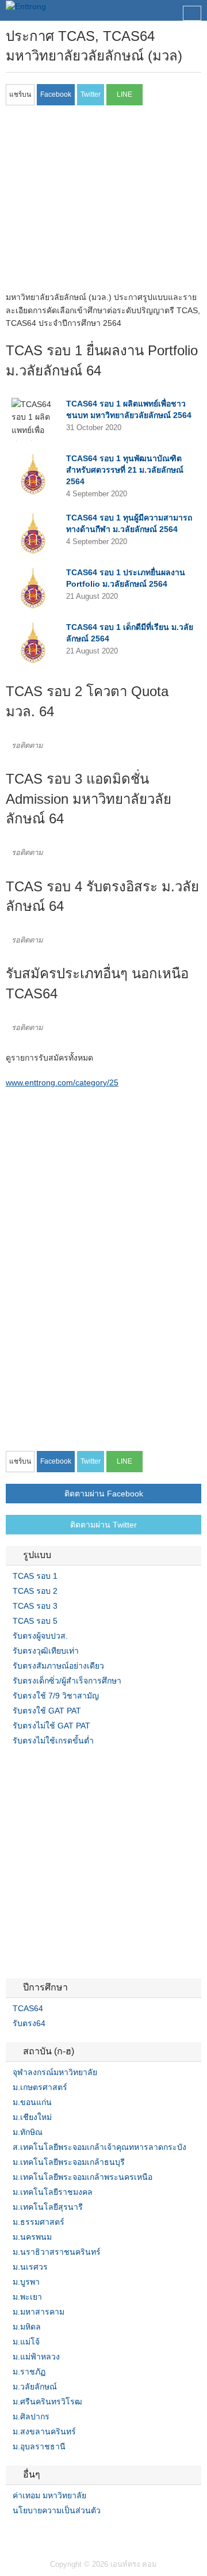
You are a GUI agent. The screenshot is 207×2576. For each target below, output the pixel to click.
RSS (38, 2534)
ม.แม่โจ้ (26, 2342)
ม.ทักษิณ (28, 2132)
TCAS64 (28, 2008)
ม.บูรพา (26, 2282)
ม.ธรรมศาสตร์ (39, 2222)
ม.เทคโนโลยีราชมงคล (53, 2192)
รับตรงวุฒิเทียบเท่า (46, 1651)
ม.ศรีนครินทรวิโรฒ (47, 2402)
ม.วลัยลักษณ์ (35, 2387)
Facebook (10, 2534)
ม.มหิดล (27, 2327)
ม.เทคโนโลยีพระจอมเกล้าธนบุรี (69, 2162)
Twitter (24, 2534)
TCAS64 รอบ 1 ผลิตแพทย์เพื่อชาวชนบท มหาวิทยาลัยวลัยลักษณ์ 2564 (129, 409)
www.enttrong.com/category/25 (62, 1082)
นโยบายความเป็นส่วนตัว (57, 2510)
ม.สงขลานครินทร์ (44, 2431)
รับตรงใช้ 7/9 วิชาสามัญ (56, 1696)
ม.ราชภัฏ (29, 2372)
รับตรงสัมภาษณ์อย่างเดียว (58, 1666)
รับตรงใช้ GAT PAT (47, 1711)
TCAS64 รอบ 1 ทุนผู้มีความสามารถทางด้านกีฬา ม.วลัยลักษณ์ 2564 (129, 523)
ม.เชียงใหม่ (32, 2117)
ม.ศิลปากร (31, 2417)
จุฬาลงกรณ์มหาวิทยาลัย (55, 2072)
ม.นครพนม (32, 2237)
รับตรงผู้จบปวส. (40, 1636)
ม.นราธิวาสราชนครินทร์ (57, 2252)
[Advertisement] (102, 202)
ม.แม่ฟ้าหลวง (36, 2357)
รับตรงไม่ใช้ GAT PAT (51, 1726)
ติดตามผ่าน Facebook (104, 1494)
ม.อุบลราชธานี (39, 2446)
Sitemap (52, 2534)
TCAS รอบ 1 (35, 1576)
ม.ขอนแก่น (32, 2102)
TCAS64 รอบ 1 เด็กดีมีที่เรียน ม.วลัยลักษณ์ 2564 (130, 633)
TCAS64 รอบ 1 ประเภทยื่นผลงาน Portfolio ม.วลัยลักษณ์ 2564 (126, 578)
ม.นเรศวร (30, 2267)
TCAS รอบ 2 (35, 1591)
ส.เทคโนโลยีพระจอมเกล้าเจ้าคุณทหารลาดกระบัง (99, 2147)
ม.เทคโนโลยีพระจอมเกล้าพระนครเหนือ (83, 2177)
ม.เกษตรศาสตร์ (40, 2087)
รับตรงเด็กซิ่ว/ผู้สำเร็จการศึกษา (67, 1681)
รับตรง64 (29, 2023)
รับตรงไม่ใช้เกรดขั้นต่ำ (53, 1741)
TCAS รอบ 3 (35, 1606)
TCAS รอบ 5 (35, 1621)
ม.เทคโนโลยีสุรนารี (48, 2207)
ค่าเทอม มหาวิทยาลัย (49, 2495)
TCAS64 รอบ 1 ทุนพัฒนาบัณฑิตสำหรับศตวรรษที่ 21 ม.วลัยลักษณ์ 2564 (125, 470)
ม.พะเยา (27, 2297)
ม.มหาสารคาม (39, 2312)
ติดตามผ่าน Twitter (103, 1525)
